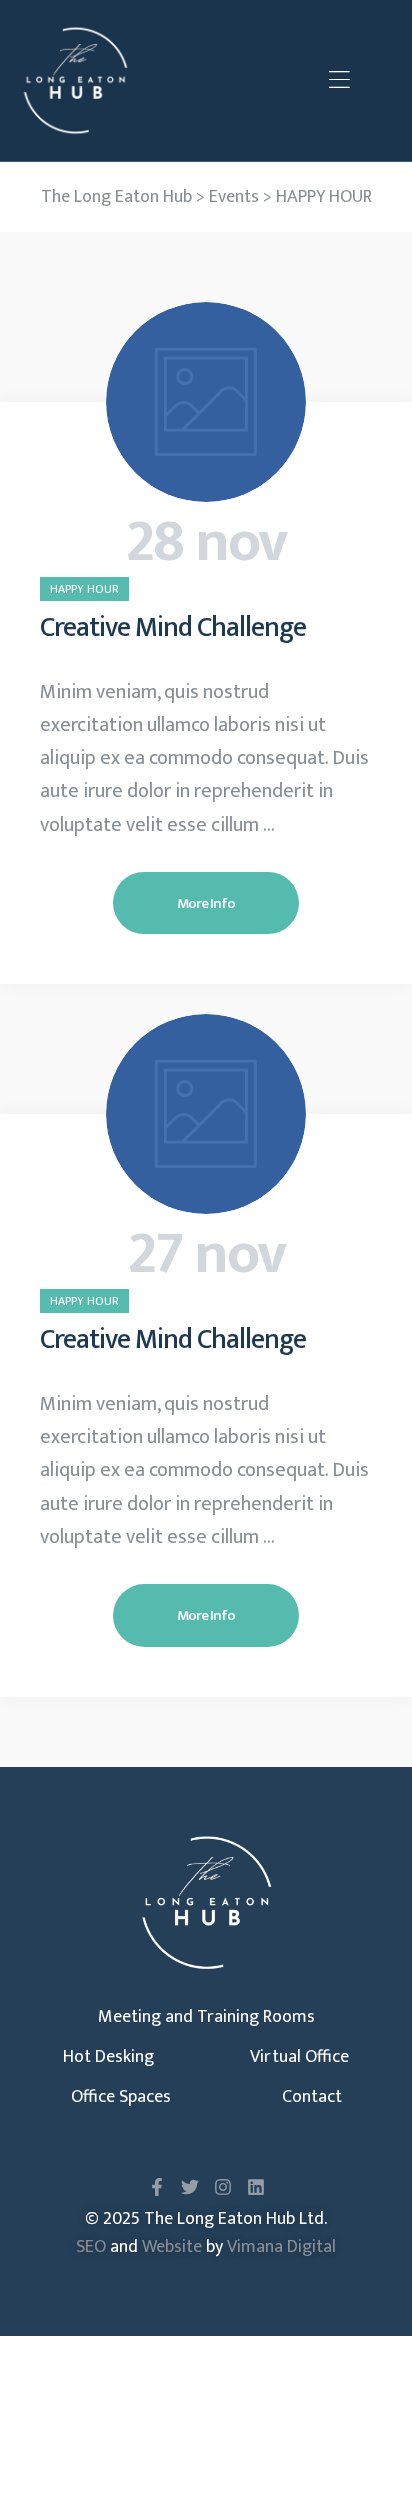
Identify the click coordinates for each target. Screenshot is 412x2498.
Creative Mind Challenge (173, 627)
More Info (206, 903)
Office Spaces (121, 2097)
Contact (312, 2097)
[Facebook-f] (157, 2187)
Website (172, 2247)
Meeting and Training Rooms (206, 2017)
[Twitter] (190, 2187)
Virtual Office (299, 2057)
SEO (91, 2247)
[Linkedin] (256, 2187)
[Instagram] (223, 2187)
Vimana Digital (281, 2247)
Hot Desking (108, 2057)
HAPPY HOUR (84, 589)
